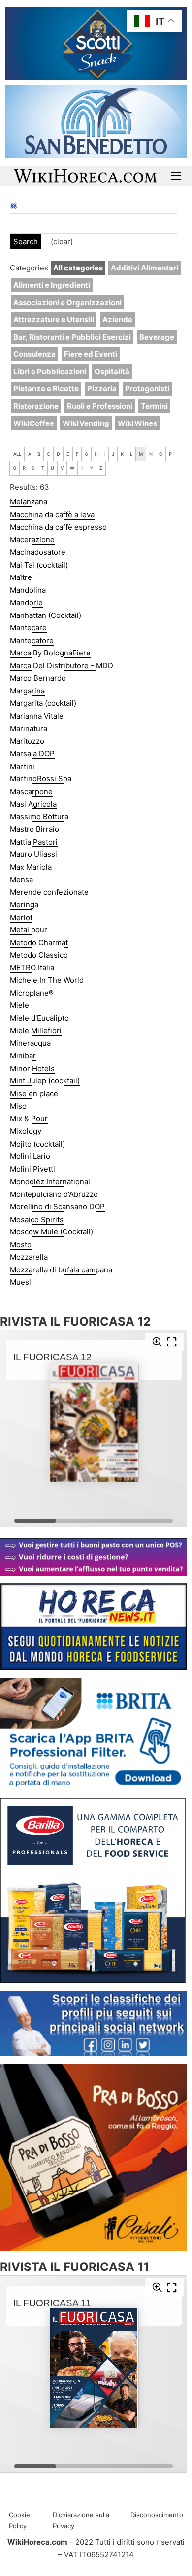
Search (26, 242)
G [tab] (86, 454)
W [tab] (72, 468)
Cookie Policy (19, 2520)
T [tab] (43, 468)
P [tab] (170, 454)
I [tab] (105, 454)
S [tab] (33, 468)
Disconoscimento (157, 2515)
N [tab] (151, 454)
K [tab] (122, 454)
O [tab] (161, 454)
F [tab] (77, 454)
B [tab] (39, 454)
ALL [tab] (17, 454)
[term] (29, 502)
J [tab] (113, 454)
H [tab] (96, 454)
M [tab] (141, 454)
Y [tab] (92, 468)
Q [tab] (15, 468)
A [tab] (30, 454)
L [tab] (131, 454)
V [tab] (62, 468)
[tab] (96, 502)
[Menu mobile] (176, 176)
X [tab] (82, 468)
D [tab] (58, 454)
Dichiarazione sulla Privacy (81, 2520)
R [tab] (24, 468)
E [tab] (68, 454)
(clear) (62, 242)
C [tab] (48, 454)
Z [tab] (101, 468)
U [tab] (52, 468)
